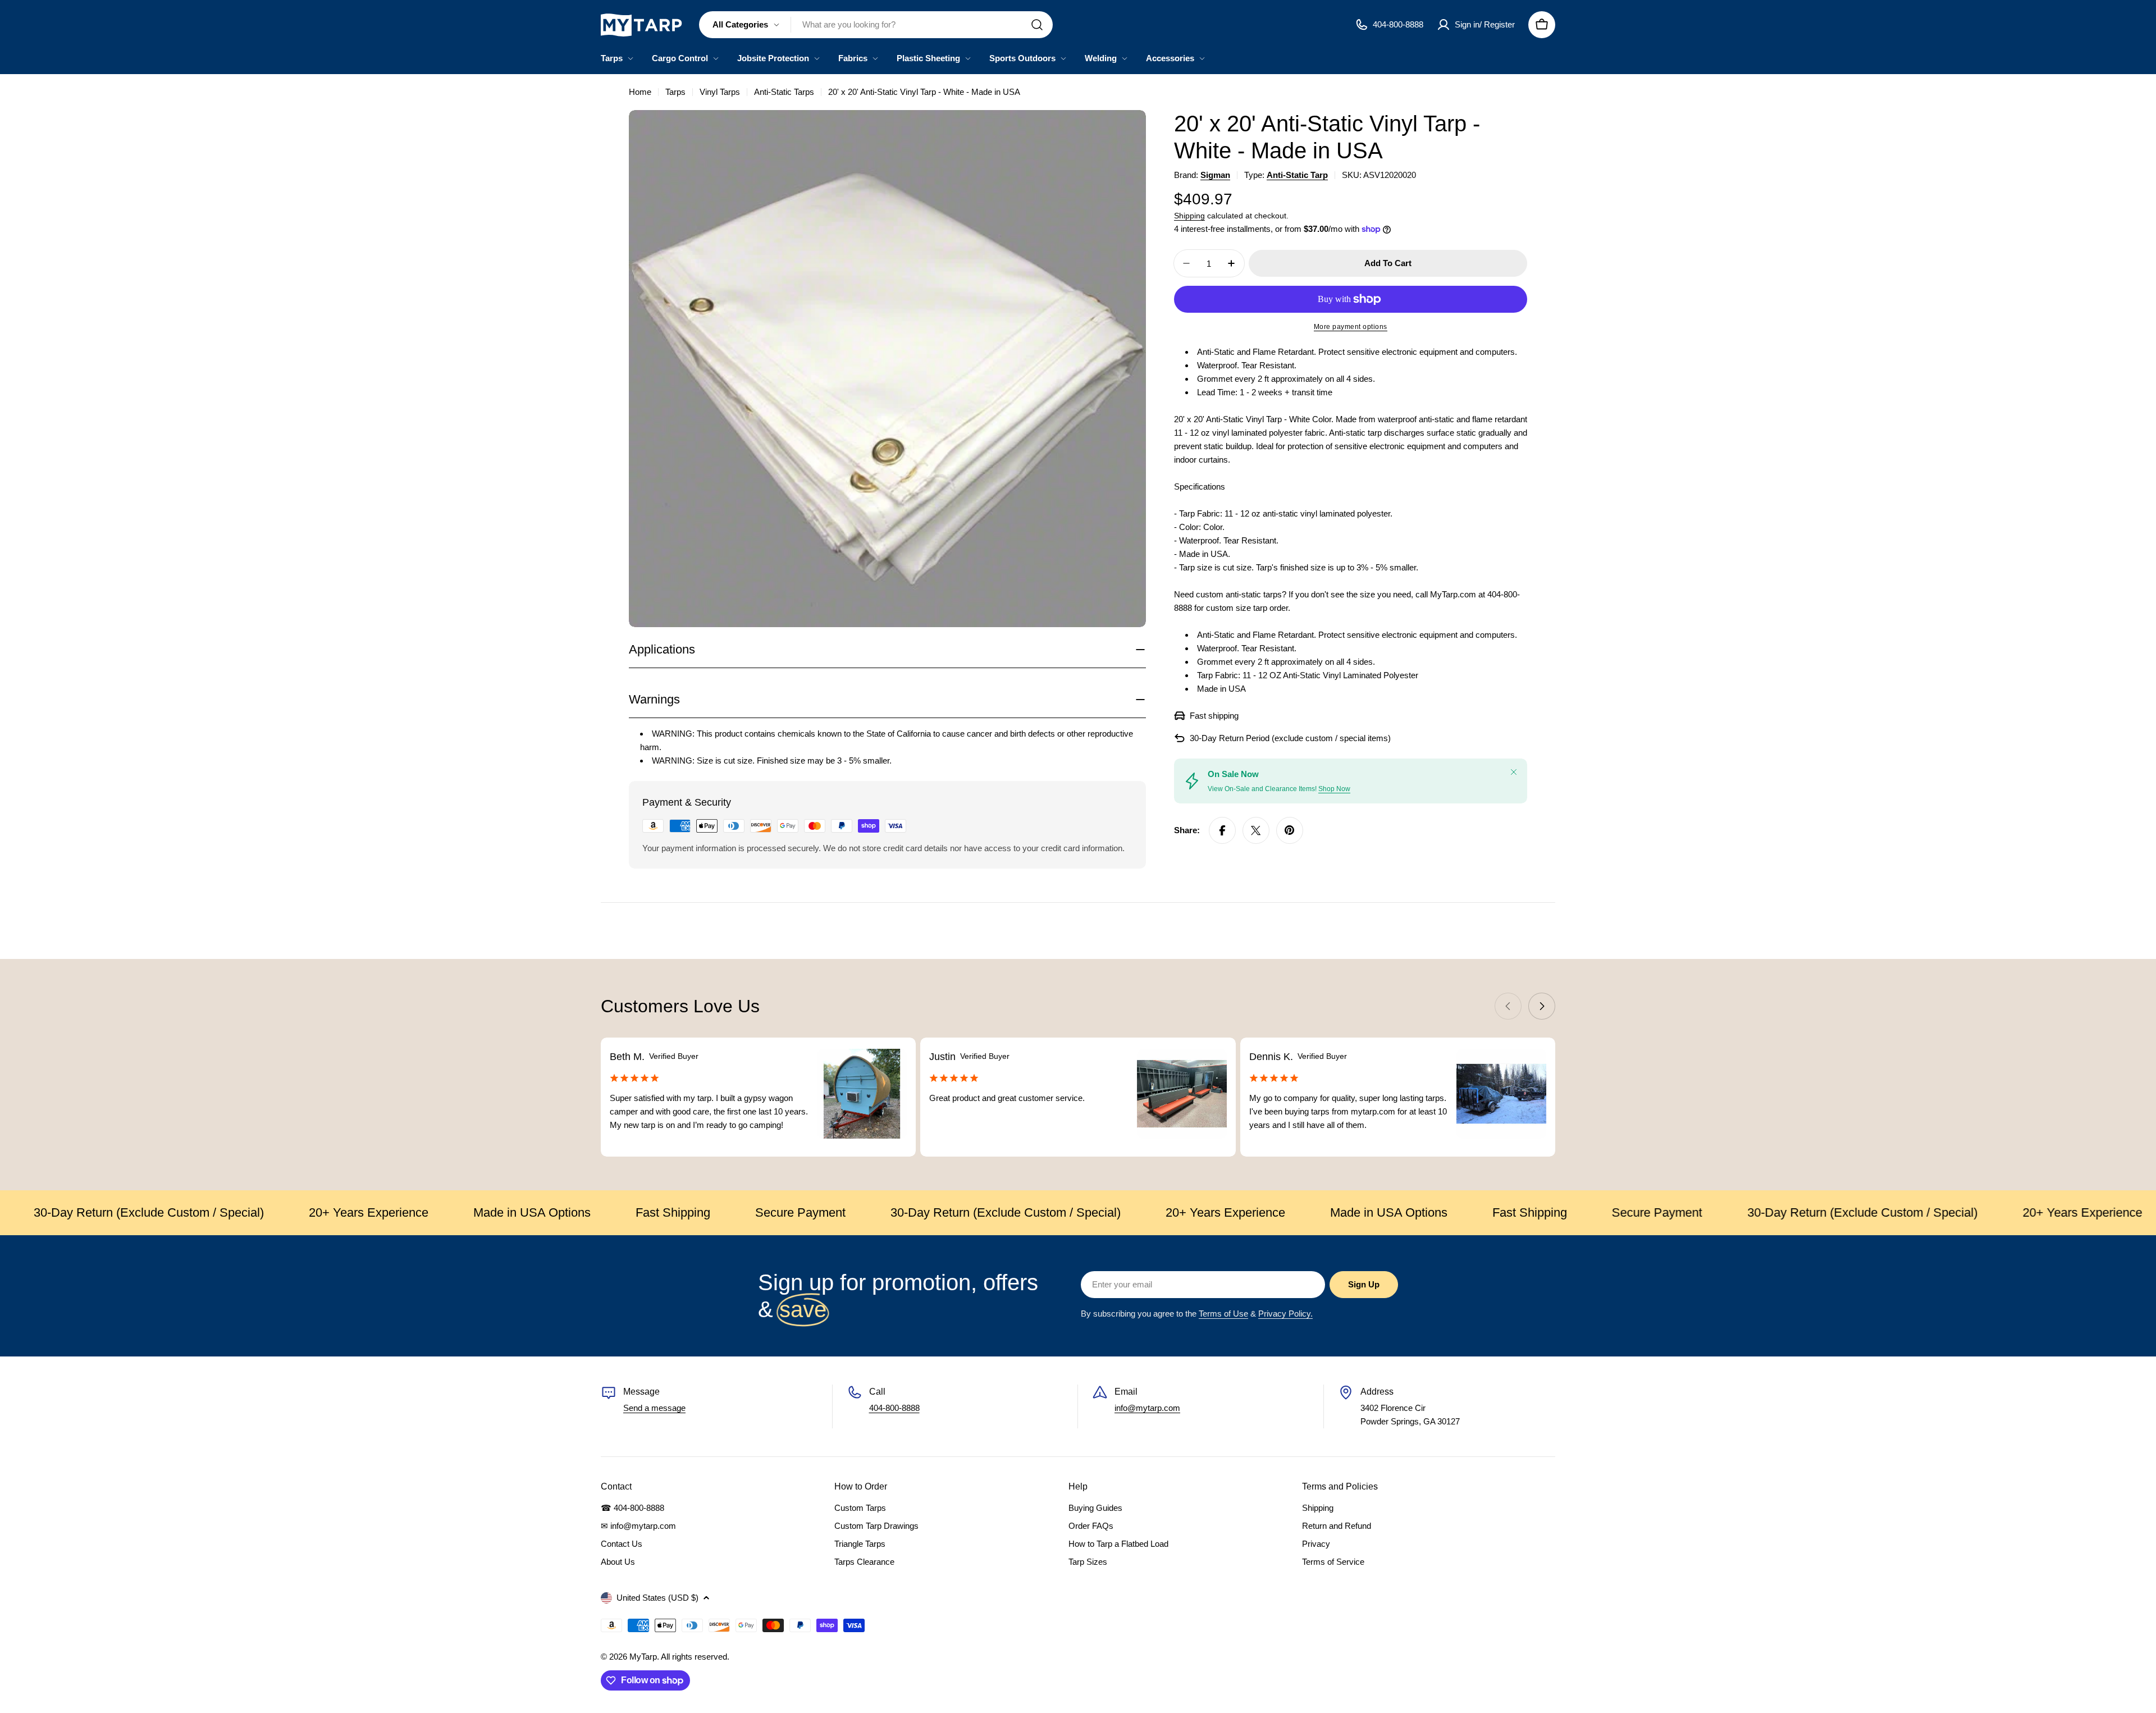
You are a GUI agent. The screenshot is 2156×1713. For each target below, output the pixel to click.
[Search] (1037, 25)
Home (640, 92)
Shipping (1189, 216)
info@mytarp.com (1147, 1408)
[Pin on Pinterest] (1290, 830)
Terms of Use (1223, 1314)
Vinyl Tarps (720, 92)
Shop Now (1334, 789)
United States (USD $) (657, 1598)
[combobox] (876, 25)
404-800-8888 (894, 1408)
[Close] (1514, 772)
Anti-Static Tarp (1297, 175)
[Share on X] (1256, 830)
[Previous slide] (1508, 1006)
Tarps (675, 92)
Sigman (1215, 175)
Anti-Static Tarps (784, 92)
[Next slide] (1542, 1006)
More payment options (1351, 327)
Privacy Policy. (1285, 1314)
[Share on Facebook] (1222, 830)
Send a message (654, 1408)
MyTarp (643, 1657)
